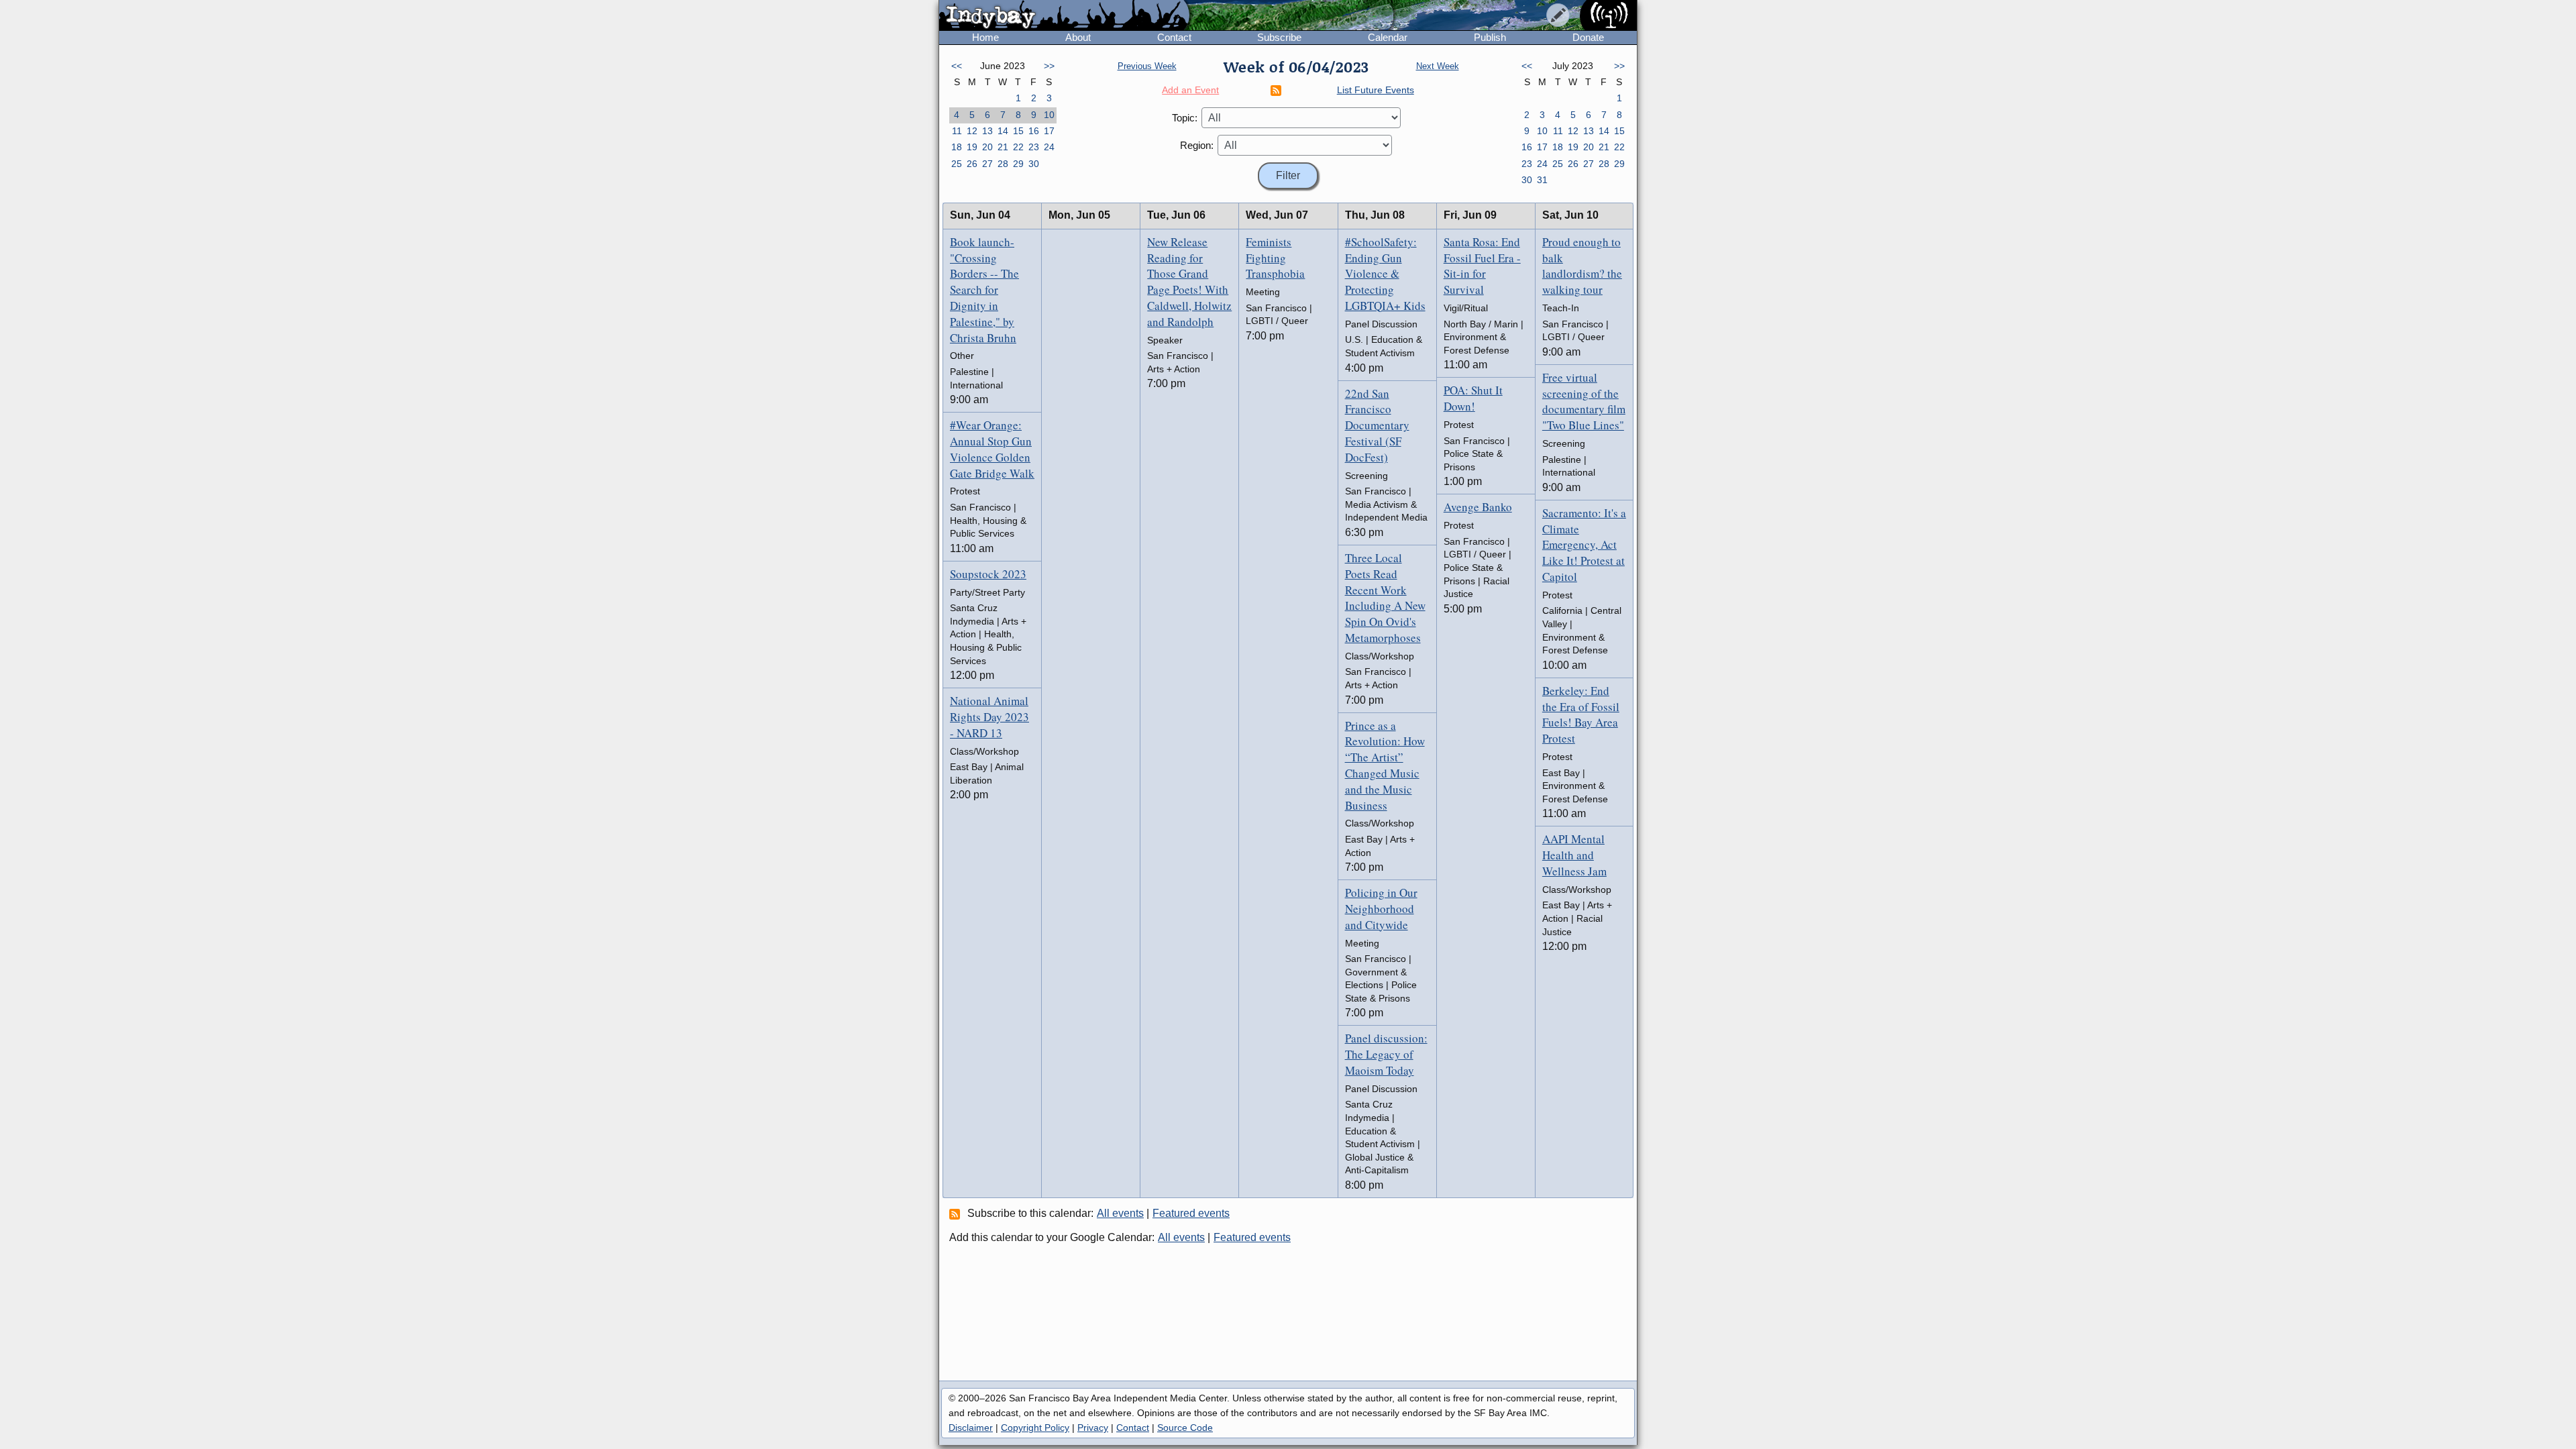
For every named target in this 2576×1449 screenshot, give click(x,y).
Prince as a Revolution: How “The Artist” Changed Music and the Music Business (1385, 765)
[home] (1064, 16)
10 (1049, 115)
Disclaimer (971, 1428)
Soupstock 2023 (988, 574)
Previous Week (1147, 66)
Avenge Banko (1478, 507)
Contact (1174, 37)
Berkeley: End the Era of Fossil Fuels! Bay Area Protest (1581, 714)
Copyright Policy (1035, 1428)
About (1078, 37)
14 (1003, 131)
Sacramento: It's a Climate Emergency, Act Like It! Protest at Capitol (1584, 545)
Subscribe (1279, 37)
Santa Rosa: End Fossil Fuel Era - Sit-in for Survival (1482, 266)
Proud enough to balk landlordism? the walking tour (1582, 266)
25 (957, 164)
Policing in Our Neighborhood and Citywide (1381, 909)
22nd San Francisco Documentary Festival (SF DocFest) (1377, 425)
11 (957, 131)
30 (1034, 164)
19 (972, 147)
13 (987, 131)
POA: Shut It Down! (1473, 398)
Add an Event (1190, 90)
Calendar (1388, 37)
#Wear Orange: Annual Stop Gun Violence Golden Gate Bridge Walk (992, 449)
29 (1018, 164)
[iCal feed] (957, 1214)
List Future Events (1376, 90)
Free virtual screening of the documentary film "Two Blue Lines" (1584, 401)
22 (1018, 147)
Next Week (1438, 66)
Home (985, 37)
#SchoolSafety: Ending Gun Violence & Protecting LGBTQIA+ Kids (1385, 274)
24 (1049, 147)
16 (1034, 131)
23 (1034, 147)
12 (972, 131)
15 (1018, 131)
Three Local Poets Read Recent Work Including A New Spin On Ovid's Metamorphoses (1385, 598)
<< (957, 66)
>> (1049, 66)
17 (1049, 131)
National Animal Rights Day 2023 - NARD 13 (989, 717)
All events (1120, 1213)
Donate (1588, 37)
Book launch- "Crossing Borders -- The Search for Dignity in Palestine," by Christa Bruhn (984, 290)
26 (972, 164)
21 (1003, 147)
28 (1003, 164)
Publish (1490, 37)
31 (1542, 180)
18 (957, 147)
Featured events (1191, 1213)
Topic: (1185, 118)
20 (987, 147)
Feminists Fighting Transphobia (1275, 258)
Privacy (1093, 1428)
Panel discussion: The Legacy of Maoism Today (1386, 1054)
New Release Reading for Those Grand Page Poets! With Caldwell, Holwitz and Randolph (1189, 282)
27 (987, 164)
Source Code (1185, 1428)
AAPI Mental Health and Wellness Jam (1574, 855)
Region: (1197, 145)
